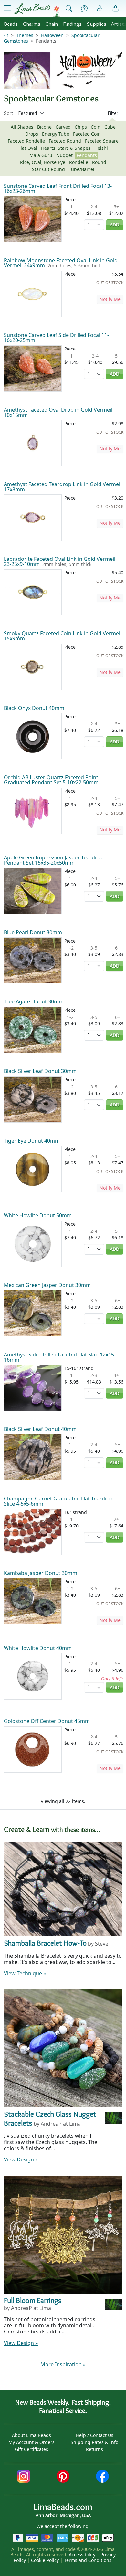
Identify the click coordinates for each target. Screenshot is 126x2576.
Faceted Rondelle (26, 141)
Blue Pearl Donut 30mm (33, 932)
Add (115, 225)
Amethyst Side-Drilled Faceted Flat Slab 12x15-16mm (60, 1357)
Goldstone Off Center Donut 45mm (47, 1721)
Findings (72, 24)
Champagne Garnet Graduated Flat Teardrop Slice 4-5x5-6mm (59, 1501)
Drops (32, 134)
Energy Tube (56, 134)
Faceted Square (102, 141)
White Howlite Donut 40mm (38, 1648)
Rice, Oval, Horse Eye (43, 162)
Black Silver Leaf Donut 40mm (40, 1429)
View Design (21, 2159)
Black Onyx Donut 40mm (34, 708)
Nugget (64, 155)
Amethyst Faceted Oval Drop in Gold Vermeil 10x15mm (58, 412)
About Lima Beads (31, 2435)
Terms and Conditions (88, 2560)
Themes (25, 35)
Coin (96, 127)
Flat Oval (28, 148)
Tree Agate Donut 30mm (34, 1001)
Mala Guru (41, 155)
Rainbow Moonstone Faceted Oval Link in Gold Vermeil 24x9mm (61, 263)
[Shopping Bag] (116, 9)
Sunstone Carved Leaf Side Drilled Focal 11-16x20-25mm (56, 338)
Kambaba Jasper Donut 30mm (41, 1573)
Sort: (9, 113)
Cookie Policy (45, 2560)
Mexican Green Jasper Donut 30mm (47, 1285)
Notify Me (110, 299)
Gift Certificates (31, 2449)
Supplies (97, 24)
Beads (11, 24)
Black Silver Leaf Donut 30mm (40, 1071)
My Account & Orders (31, 2442)
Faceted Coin (87, 134)
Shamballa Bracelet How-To (45, 1943)
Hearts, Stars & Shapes (66, 148)
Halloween (52, 35)
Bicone (44, 127)
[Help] (84, 9)
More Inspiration (63, 2364)
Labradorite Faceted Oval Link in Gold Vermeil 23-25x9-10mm (60, 561)
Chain (52, 24)
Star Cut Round (48, 169)
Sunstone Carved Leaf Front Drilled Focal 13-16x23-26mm (58, 188)
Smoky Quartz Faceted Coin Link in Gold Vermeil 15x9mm (63, 636)
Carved (63, 127)
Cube (110, 127)
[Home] (6, 35)
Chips (81, 127)
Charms (32, 24)
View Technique (25, 1973)
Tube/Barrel (82, 169)
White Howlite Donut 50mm (38, 1215)
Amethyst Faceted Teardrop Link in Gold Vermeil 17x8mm (63, 487)
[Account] (100, 9)
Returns (94, 2449)
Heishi (101, 148)
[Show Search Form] (69, 9)
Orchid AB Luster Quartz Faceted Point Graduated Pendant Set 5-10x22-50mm (51, 780)
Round (99, 162)
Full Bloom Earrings (33, 2300)
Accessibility (82, 2555)
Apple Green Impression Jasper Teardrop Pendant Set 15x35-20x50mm (54, 860)
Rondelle (79, 162)
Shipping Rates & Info (94, 2442)
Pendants (87, 155)
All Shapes (22, 127)
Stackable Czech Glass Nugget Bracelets (50, 2119)
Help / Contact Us (95, 2435)
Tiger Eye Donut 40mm (32, 1141)
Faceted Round (65, 141)
